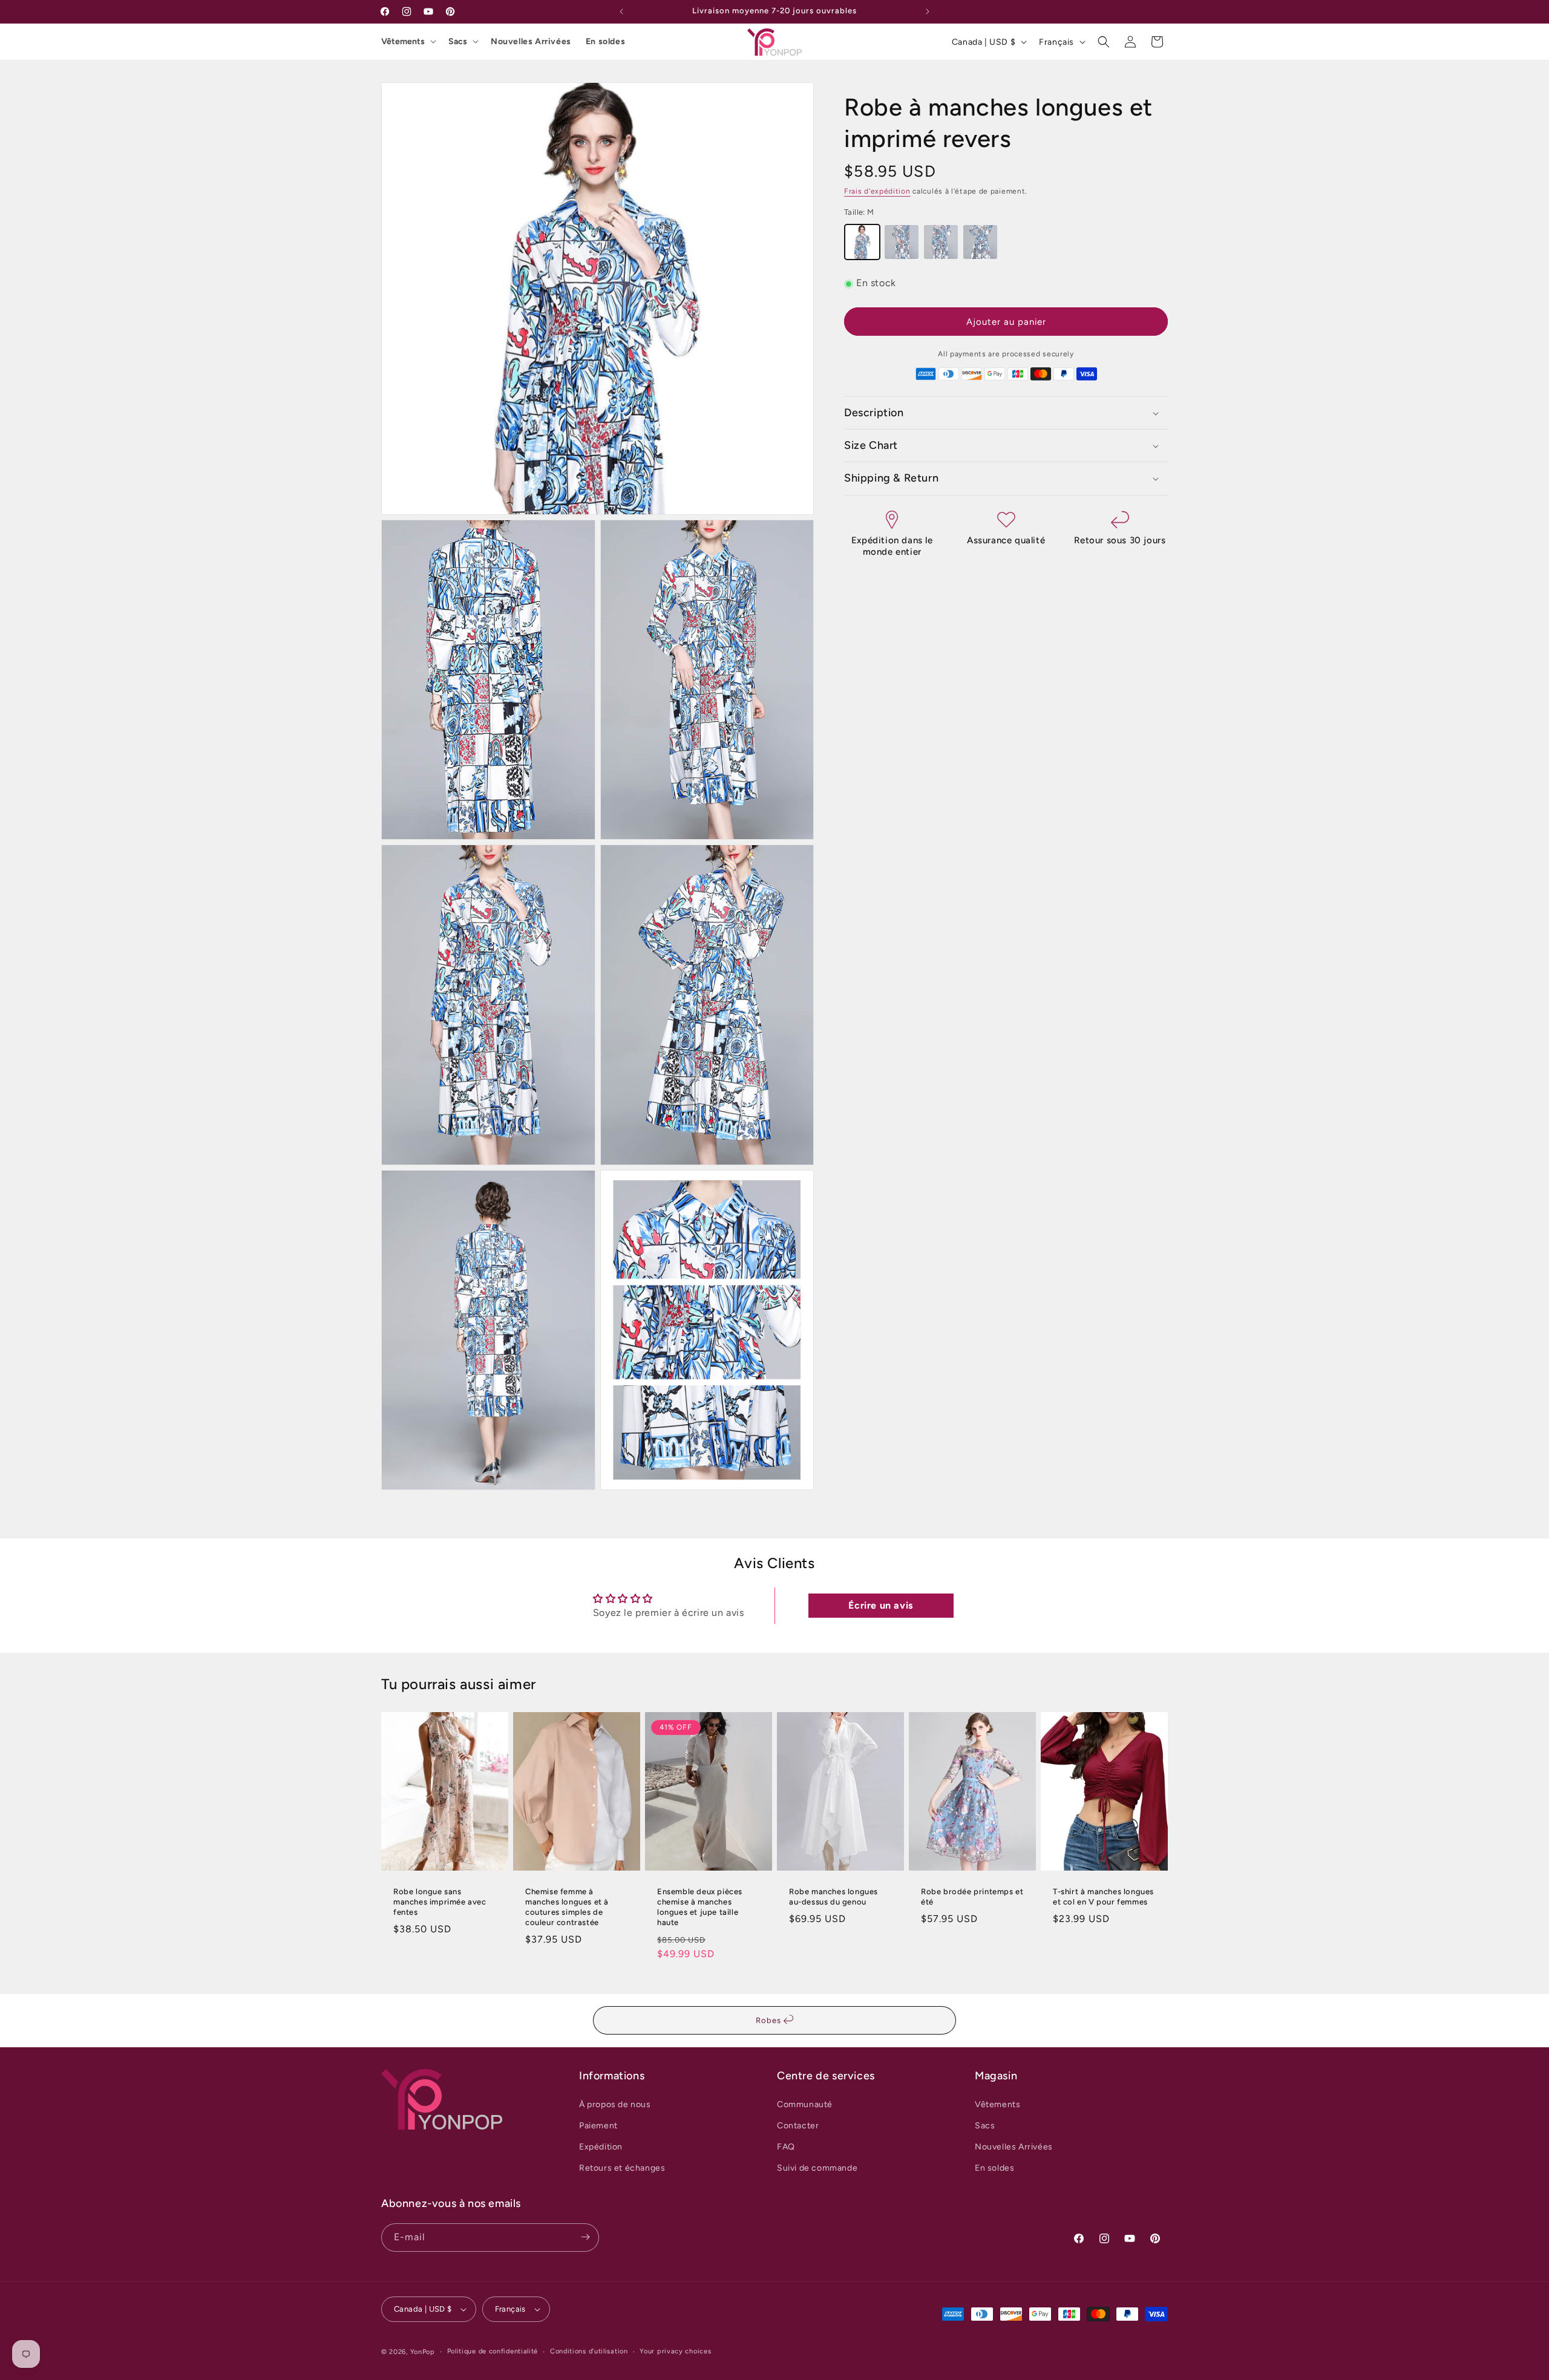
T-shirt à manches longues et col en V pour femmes (1103, 1897)
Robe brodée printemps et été (972, 1897)
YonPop (423, 2352)
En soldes (605, 41)
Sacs (458, 41)
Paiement (598, 2125)
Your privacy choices (675, 2351)
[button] (1104, 42)
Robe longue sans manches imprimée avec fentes (440, 1902)
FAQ (786, 2147)
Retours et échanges (622, 2168)
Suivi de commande (817, 2168)
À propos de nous (615, 2104)
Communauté (805, 2104)
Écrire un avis (880, 1605)
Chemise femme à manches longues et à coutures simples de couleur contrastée (567, 1907)
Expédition (601, 2147)
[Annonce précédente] (621, 11)
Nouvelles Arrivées (531, 41)
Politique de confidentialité (493, 2351)
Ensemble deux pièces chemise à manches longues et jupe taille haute (700, 1907)
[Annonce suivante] (928, 11)
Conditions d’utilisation (589, 2351)
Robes (770, 2020)
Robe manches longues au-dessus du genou (833, 1897)
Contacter (798, 2125)
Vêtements (403, 41)
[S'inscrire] (585, 2237)
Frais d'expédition (877, 191)
